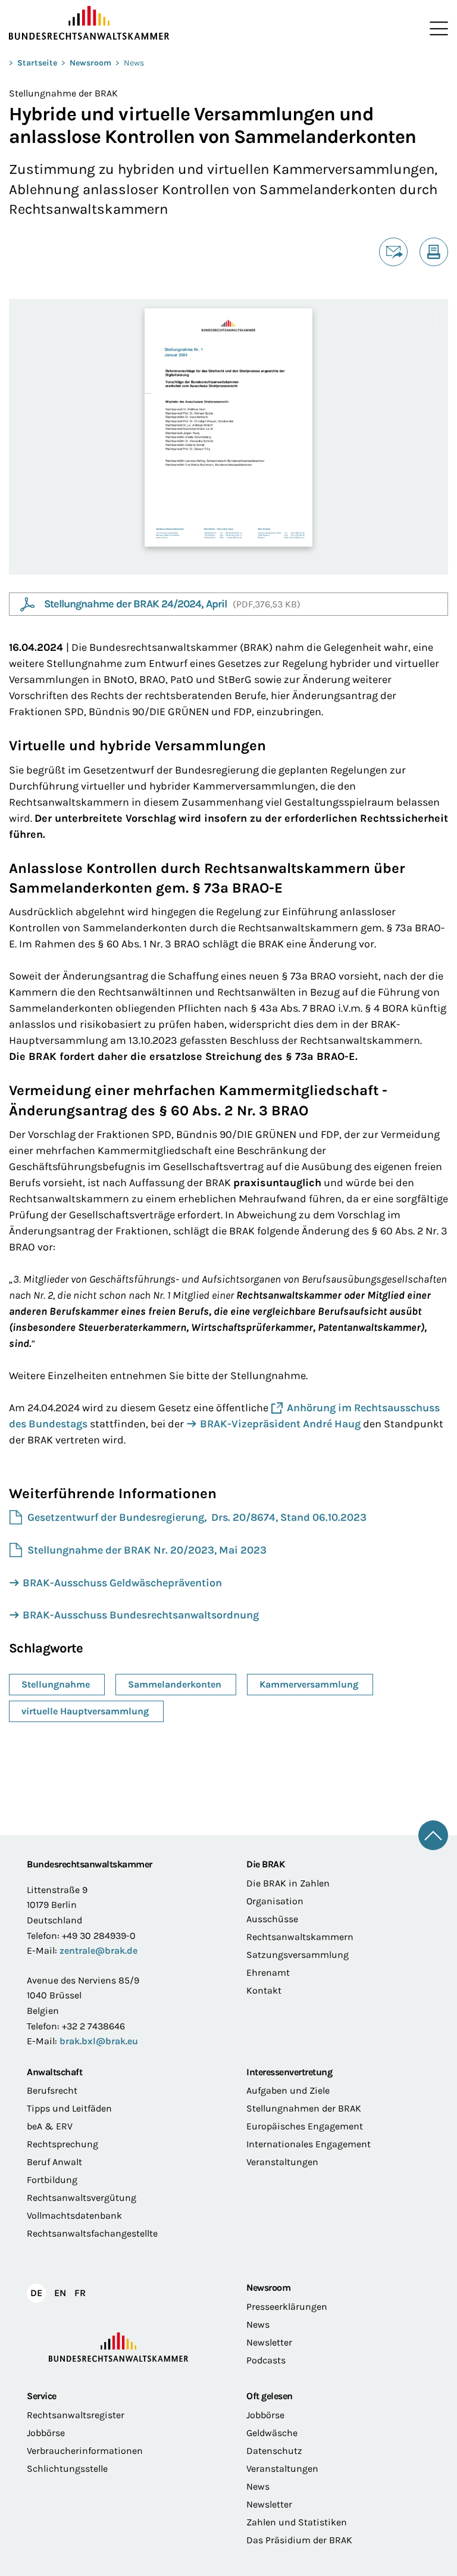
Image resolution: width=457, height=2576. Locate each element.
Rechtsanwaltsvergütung (82, 2198)
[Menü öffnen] (436, 29)
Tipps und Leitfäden (69, 2108)
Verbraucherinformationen (85, 2451)
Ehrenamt (268, 1972)
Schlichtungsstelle (67, 2469)
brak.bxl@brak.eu (99, 2041)
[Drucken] (434, 252)
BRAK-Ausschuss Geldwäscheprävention (122, 1583)
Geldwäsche (272, 2433)
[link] (126, 604)
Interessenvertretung (289, 2072)
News (134, 63)
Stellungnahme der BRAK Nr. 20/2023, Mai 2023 (147, 1550)
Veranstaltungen (282, 2162)
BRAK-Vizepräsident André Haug (280, 1424)
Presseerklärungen (287, 2307)
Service (42, 2396)
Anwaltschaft (54, 2072)
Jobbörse (46, 2433)
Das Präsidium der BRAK (299, 2540)
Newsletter (269, 2342)
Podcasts (266, 2360)
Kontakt (264, 1990)
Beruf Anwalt (54, 2162)
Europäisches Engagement (305, 2126)
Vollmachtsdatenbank (74, 2215)
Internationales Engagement (309, 2144)
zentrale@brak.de (98, 1950)
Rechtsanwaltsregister (76, 2415)
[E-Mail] (393, 252)
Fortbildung (52, 2180)
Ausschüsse (272, 1919)
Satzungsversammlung (298, 1955)
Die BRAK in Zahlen (288, 1883)
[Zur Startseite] (119, 23)
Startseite (37, 63)
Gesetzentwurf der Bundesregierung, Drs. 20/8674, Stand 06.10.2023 (197, 1517)
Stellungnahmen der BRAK (304, 2108)
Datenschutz (274, 2451)
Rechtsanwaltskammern (300, 1937)
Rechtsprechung (62, 2144)
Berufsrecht (52, 2090)
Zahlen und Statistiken (297, 2522)
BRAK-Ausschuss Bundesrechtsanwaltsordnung (141, 1615)
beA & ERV (50, 2126)
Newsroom (90, 63)
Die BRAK (265, 1864)
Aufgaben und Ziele (288, 2090)
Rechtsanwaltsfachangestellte (92, 2233)
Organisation (275, 1901)
